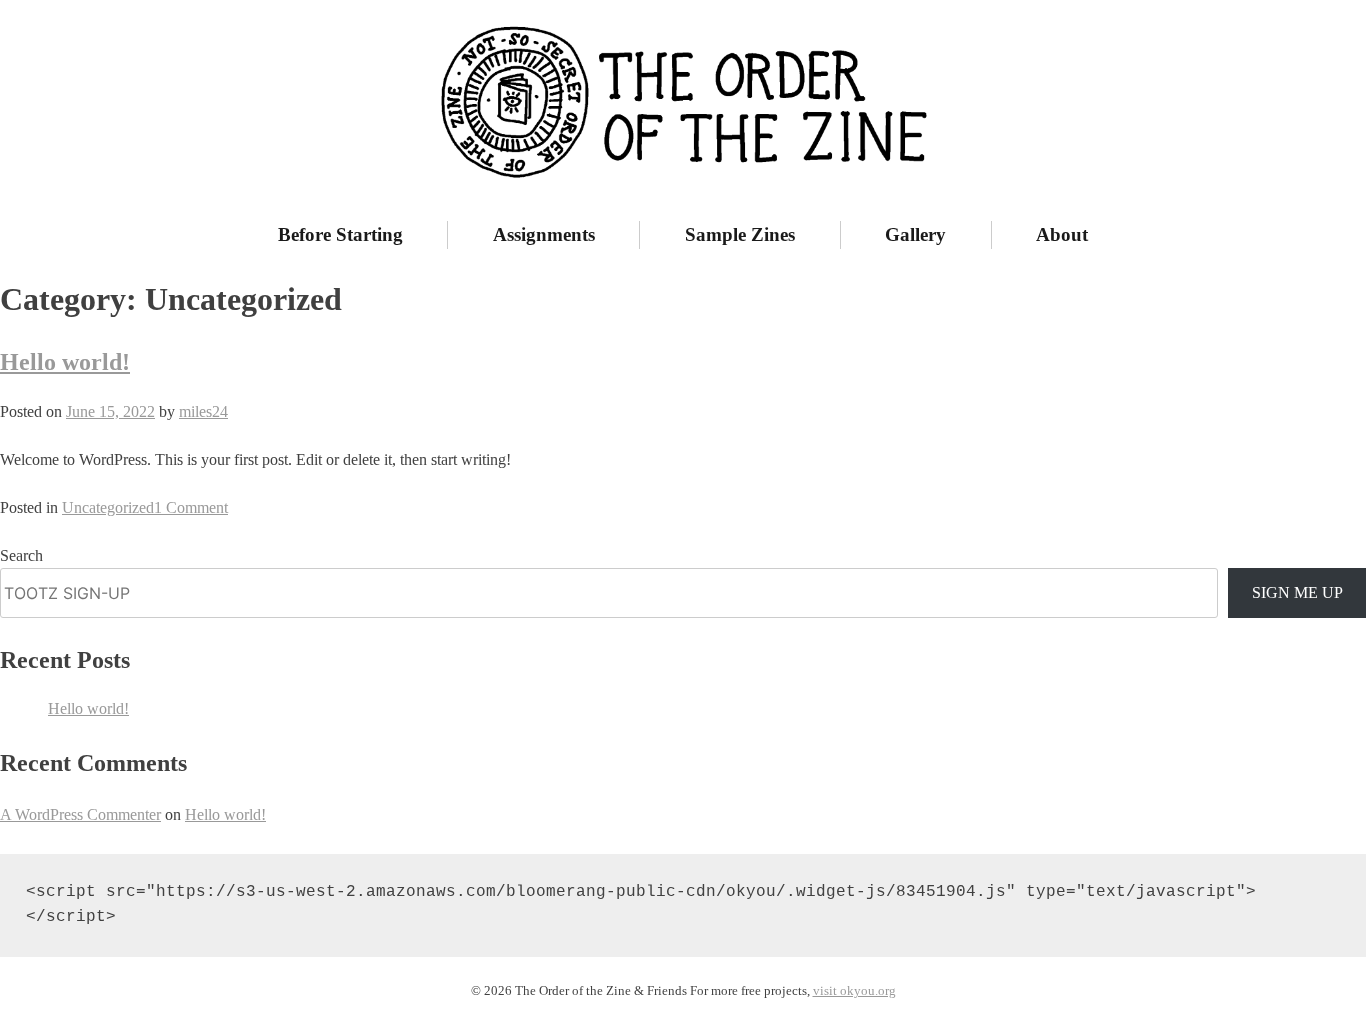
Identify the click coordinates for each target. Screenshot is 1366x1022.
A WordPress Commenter (80, 814)
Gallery (915, 234)
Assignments (544, 234)
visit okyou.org (854, 991)
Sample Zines (740, 234)
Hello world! (65, 362)
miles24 (203, 411)
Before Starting (340, 234)
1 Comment (191, 507)
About (1062, 234)
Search (21, 555)
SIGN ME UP (1297, 592)
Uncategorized (108, 507)
